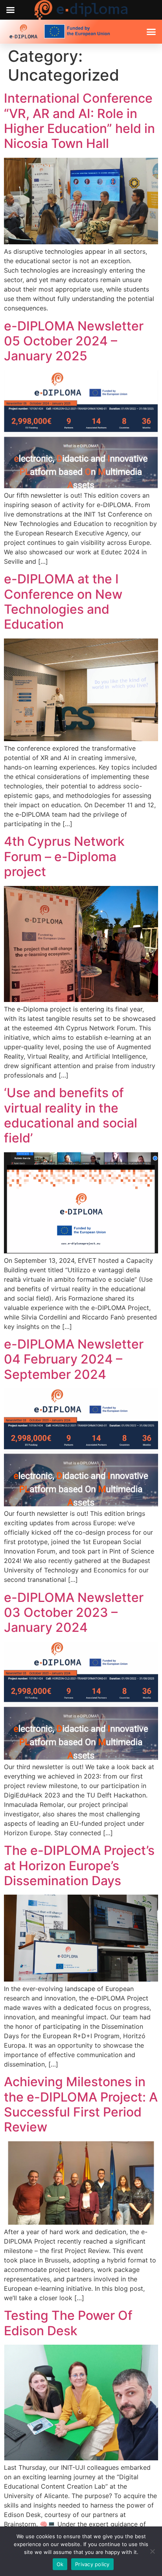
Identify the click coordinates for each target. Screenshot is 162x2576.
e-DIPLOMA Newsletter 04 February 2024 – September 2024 (74, 1359)
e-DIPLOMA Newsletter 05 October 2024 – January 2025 (74, 341)
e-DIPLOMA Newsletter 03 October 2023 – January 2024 (74, 1613)
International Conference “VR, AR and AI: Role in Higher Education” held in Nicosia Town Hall (79, 121)
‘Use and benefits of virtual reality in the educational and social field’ (71, 1115)
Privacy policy (92, 2564)
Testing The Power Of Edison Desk (68, 2323)
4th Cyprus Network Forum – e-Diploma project (64, 856)
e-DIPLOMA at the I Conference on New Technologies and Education (63, 602)
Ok (60, 2564)
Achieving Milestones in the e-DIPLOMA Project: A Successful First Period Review (81, 2104)
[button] (151, 32)
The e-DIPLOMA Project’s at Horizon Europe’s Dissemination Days (79, 1866)
